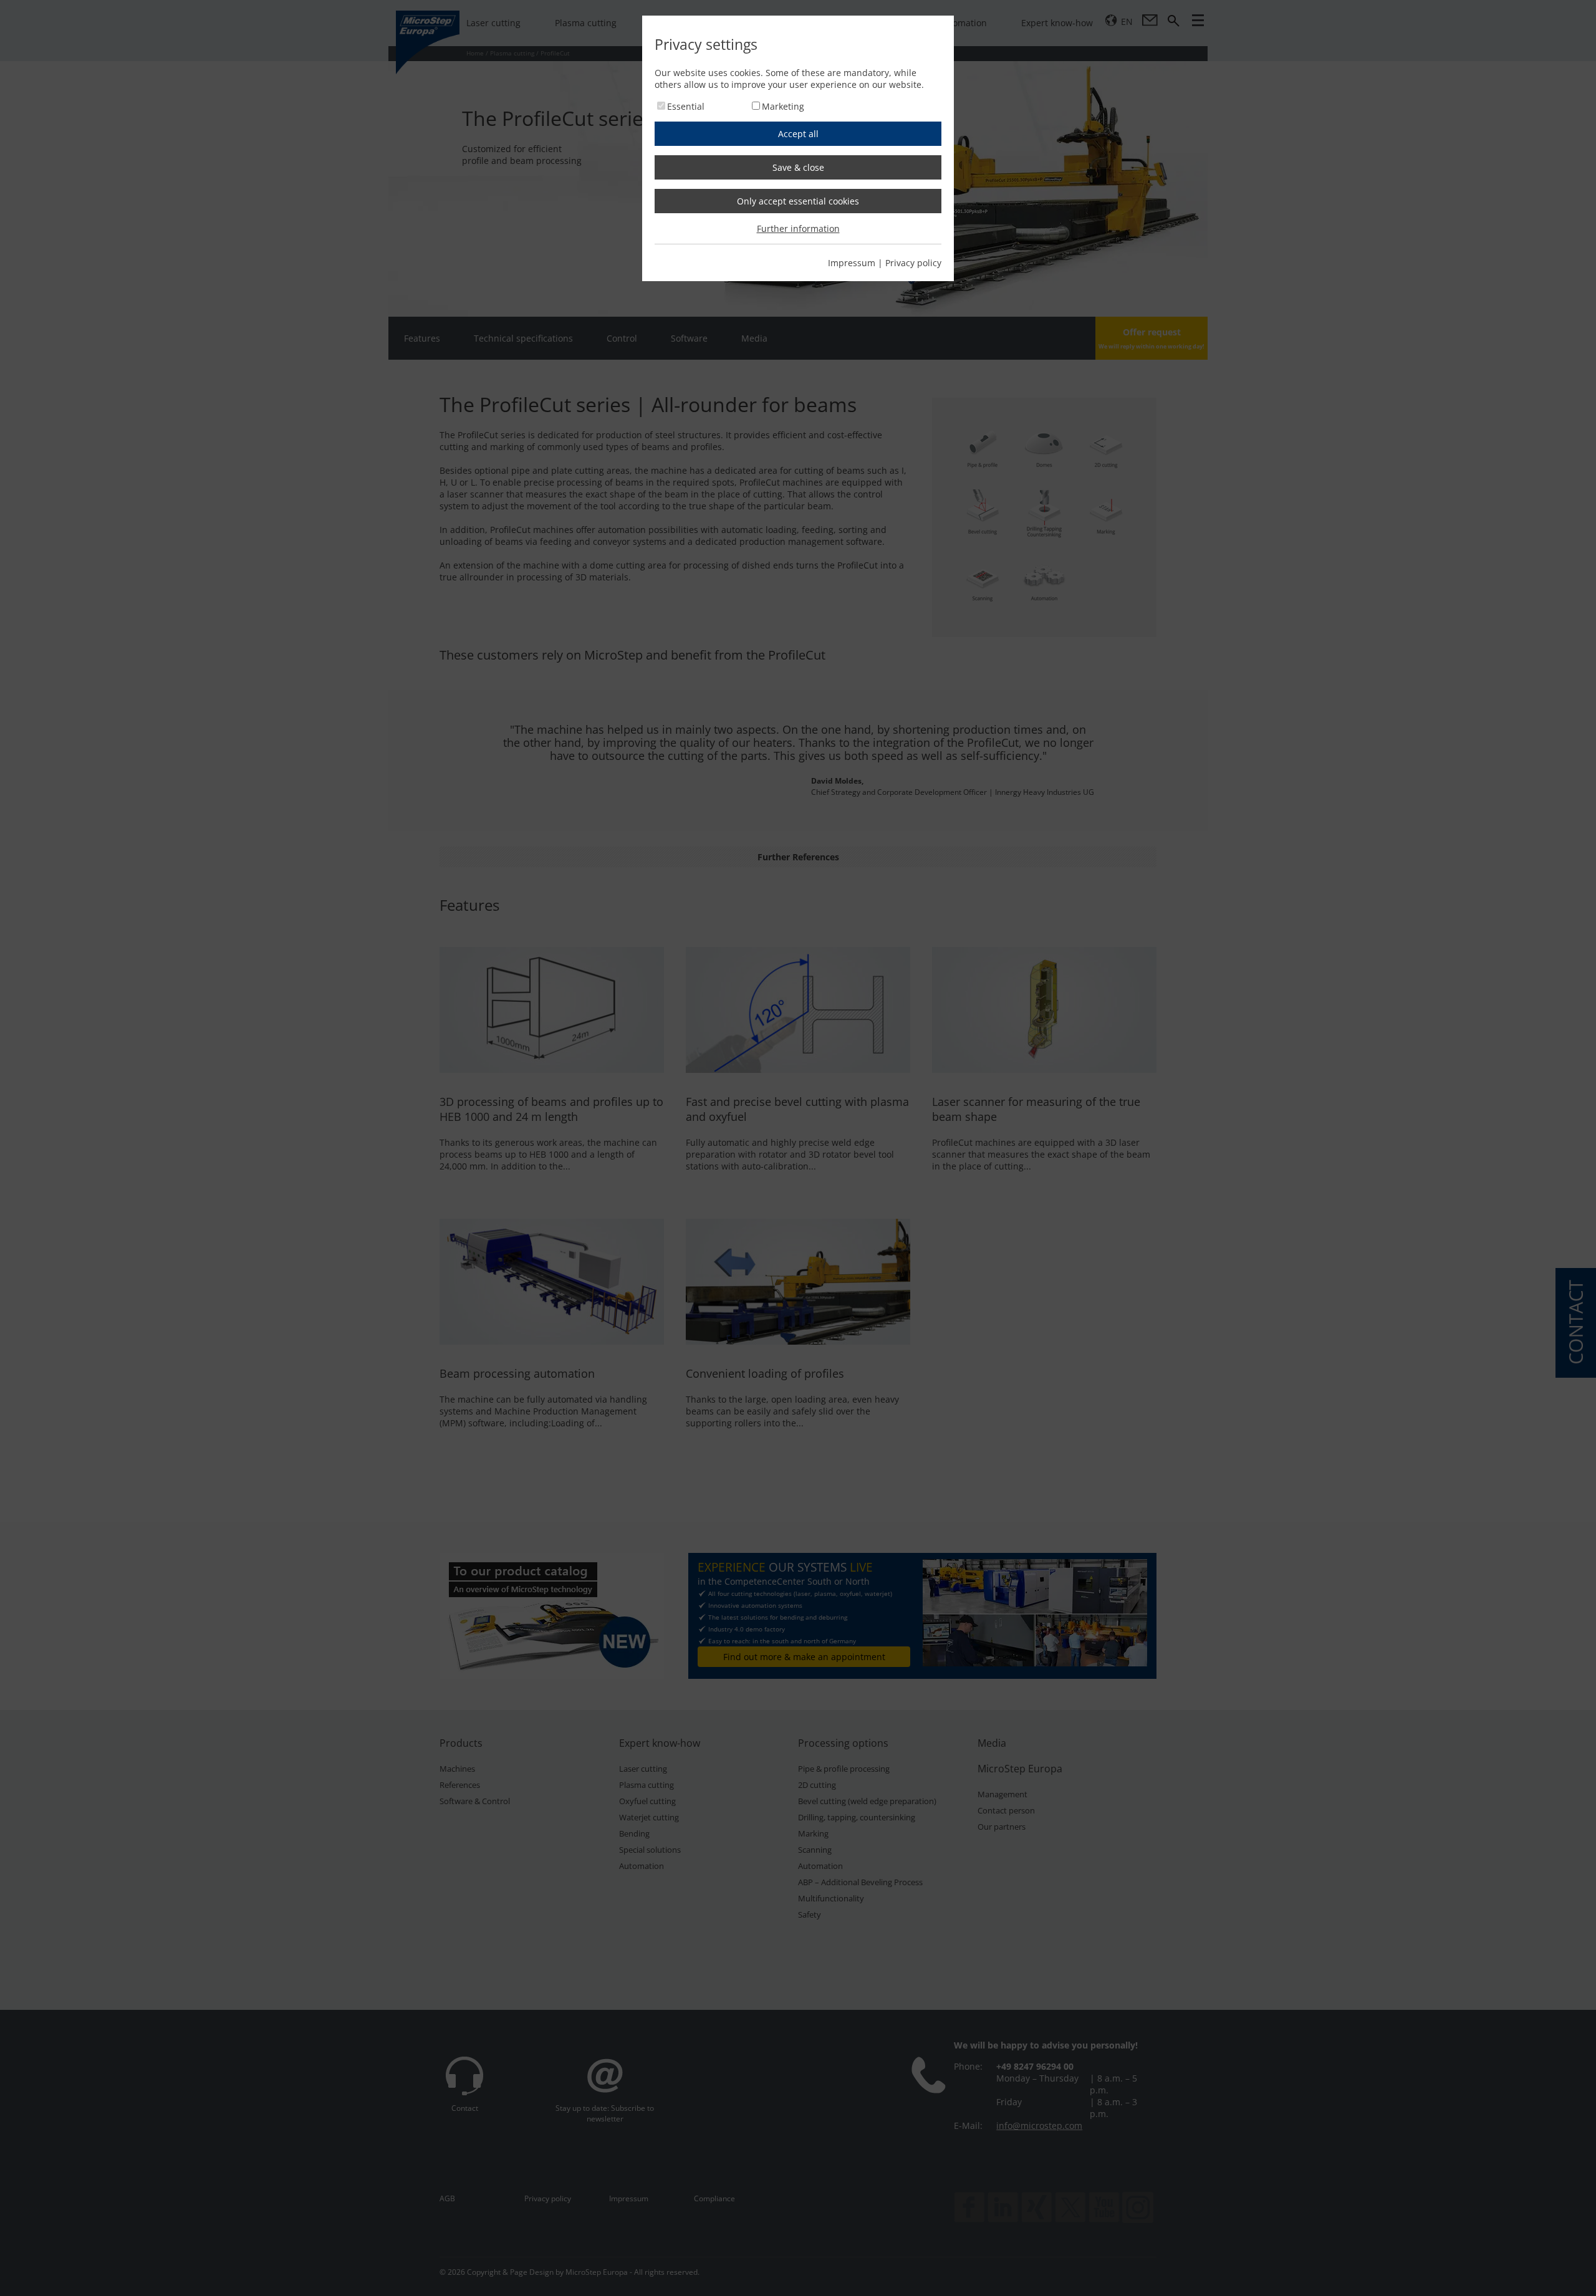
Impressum (852, 263)
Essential (686, 106)
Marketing (783, 106)
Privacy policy (913, 263)
